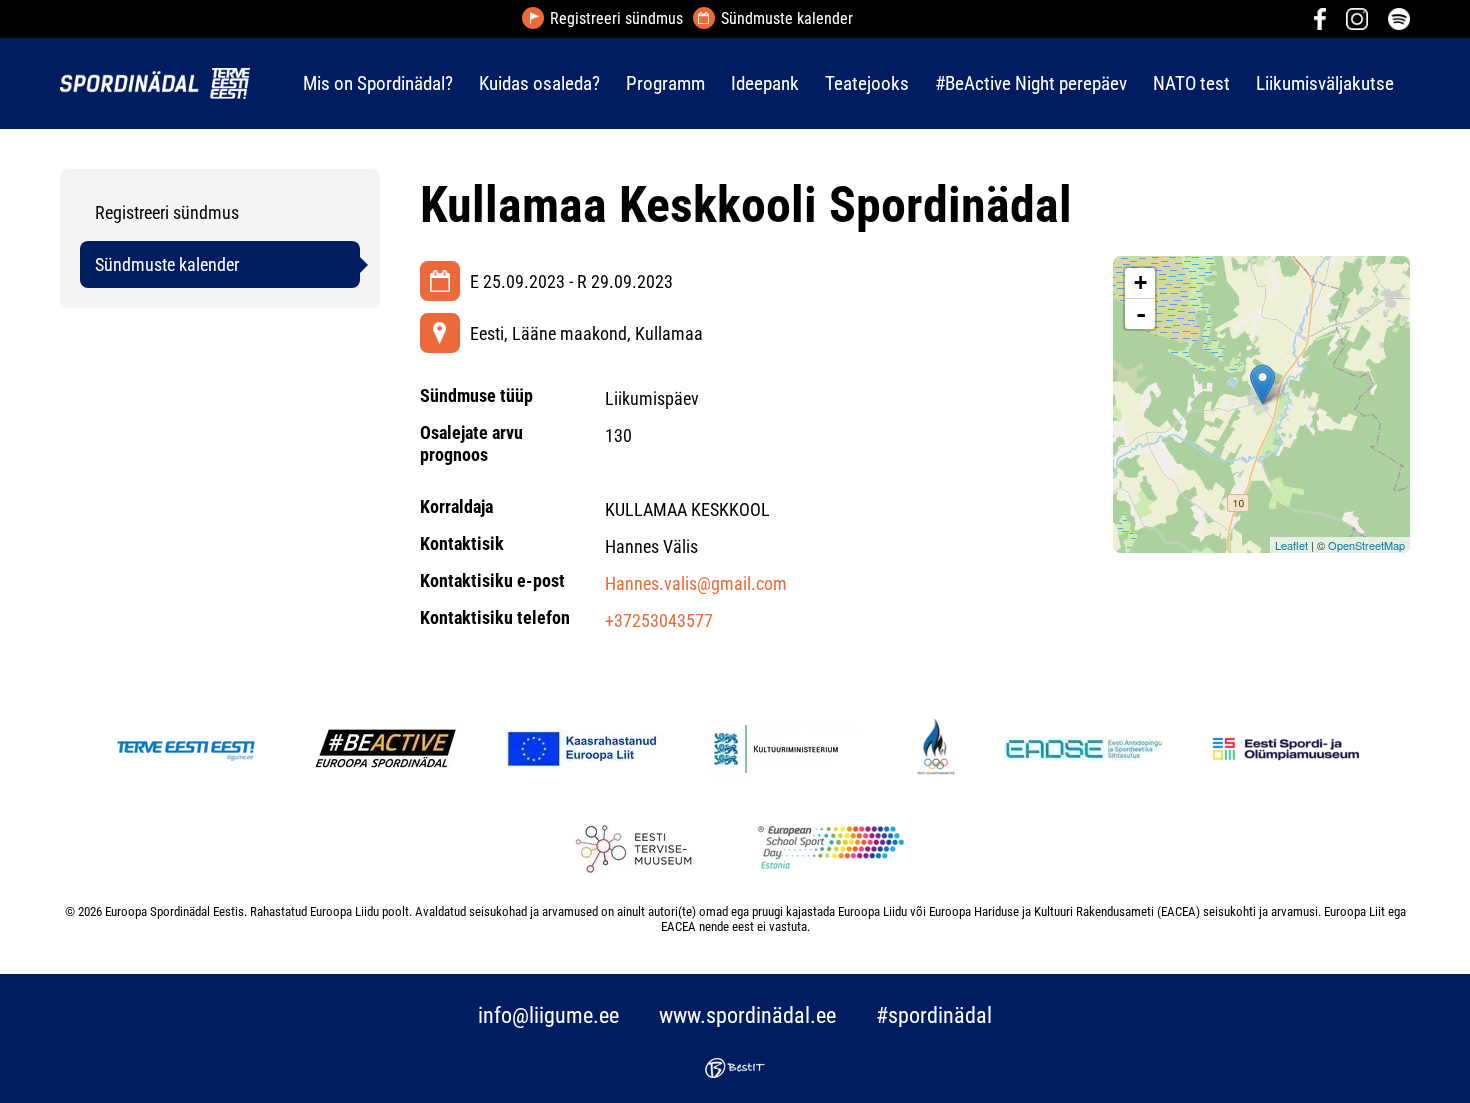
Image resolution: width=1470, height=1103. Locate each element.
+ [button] (1140, 282)
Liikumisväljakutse (1325, 83)
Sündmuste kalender (787, 19)
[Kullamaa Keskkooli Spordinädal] (1262, 384)
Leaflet (1291, 545)
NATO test (1191, 83)
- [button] (1141, 314)
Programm (665, 83)
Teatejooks (867, 83)
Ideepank (765, 83)
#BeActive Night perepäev (1031, 83)
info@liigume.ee (548, 1015)
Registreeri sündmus (616, 19)
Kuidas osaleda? (539, 83)
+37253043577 (659, 620)
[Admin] (6, 13)
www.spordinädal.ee (747, 1015)
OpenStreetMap (1366, 545)
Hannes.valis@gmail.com (696, 583)
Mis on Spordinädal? (378, 83)
